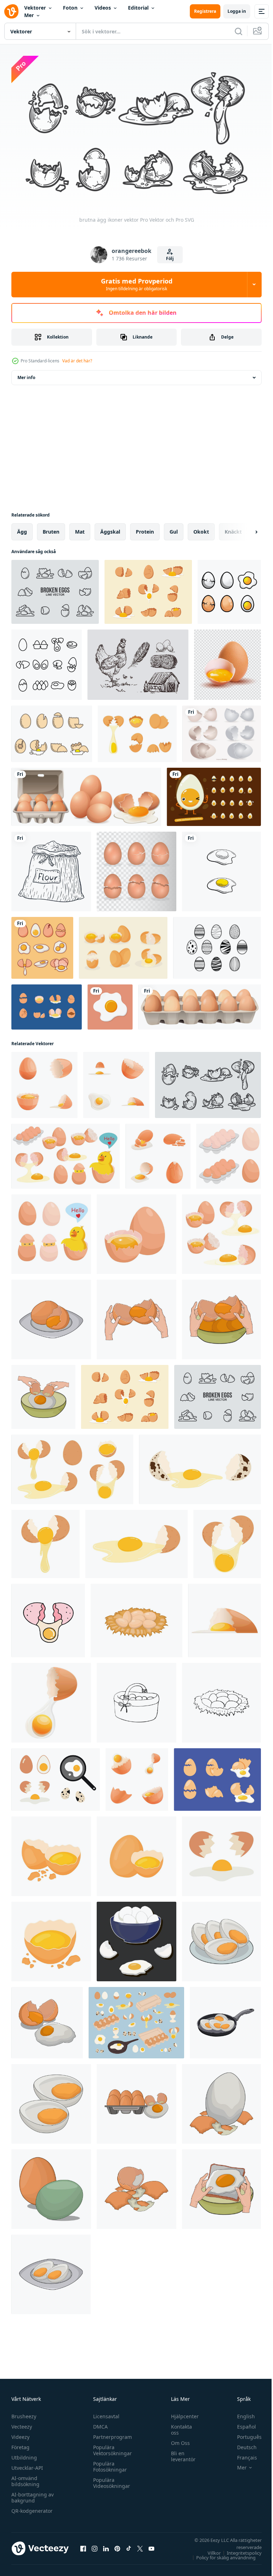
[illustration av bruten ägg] (47, 2019)
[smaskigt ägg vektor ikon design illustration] (221, 868)
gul (174, 528)
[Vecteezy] (11, 11)
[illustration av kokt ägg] (221, 1938)
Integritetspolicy (239, 2550)
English (241, 2413)
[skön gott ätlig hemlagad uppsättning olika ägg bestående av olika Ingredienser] (136, 1938)
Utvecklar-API (27, 2465)
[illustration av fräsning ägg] (225, 2019)
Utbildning (24, 2454)
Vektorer (35, 8)
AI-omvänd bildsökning (25, 2478)
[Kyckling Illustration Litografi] (138, 661)
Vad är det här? (77, 361)
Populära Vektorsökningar (111, 2447)
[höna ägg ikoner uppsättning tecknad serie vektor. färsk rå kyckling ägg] (158, 1153)
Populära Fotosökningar (108, 2463)
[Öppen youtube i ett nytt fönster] (151, 2545)
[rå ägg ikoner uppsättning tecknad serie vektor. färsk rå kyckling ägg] (44, 1082)
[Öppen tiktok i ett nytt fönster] (129, 2545)
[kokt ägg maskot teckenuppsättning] (214, 794)
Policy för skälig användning (221, 2554)
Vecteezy (22, 2423)
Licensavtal (105, 2413)
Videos (103, 8)
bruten (51, 528)
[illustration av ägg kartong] (136, 2101)
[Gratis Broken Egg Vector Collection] (52, 731)
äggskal (110, 528)
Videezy (20, 2434)
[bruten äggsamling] (217, 1776)
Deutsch (242, 2444)
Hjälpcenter (181, 2413)
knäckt (233, 528)
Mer (29, 15)
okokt (201, 528)
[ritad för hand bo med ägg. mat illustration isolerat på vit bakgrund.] (221, 1700)
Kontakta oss (178, 2426)
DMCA (99, 2423)
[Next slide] (245, 529)
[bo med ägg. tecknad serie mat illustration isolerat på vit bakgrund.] (136, 1617)
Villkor (209, 2550)
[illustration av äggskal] (136, 2186)
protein (145, 528)
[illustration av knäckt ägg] (51, 1316)
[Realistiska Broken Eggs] (123, 945)
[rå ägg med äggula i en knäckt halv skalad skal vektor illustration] (51, 1853)
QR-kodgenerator (32, 2508)
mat (80, 528)
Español (241, 2423)
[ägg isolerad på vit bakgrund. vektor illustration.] (229, 589)
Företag (20, 2444)
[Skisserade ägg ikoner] (47, 661)
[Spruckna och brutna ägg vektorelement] (47, 1004)
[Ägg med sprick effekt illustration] (136, 868)
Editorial (138, 8)
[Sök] (239, 31)
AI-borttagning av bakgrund (33, 2494)
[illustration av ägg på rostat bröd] (221, 2186)
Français (242, 2454)
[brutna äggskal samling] (222, 731)
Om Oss (177, 2440)
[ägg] (200, 1004)
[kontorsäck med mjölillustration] (51, 868)
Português (244, 2434)
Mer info (26, 374)
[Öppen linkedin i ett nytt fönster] (106, 2545)
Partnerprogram (111, 2434)
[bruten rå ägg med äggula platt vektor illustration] (51, 1938)
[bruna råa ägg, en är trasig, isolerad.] (227, 661)
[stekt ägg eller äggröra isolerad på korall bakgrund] (110, 1004)
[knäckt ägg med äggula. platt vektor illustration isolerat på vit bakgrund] (227, 1541)
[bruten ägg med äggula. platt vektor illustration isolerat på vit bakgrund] (45, 1541)
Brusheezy (24, 2413)
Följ (170, 258)
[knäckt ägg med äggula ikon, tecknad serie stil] (51, 1700)
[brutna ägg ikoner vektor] (55, 589)
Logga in (237, 11)
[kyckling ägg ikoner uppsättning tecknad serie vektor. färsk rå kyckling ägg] (137, 1776)
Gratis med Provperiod (137, 284)
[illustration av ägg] (51, 2186)
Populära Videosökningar (110, 2480)
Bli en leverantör (180, 2453)
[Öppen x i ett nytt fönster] (140, 2545)
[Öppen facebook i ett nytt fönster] (83, 2545)
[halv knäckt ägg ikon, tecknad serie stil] (224, 1617)
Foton (70, 8)
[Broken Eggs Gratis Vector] (137, 731)
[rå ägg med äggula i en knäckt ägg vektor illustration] (136, 1853)
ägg (22, 528)
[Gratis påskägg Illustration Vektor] (217, 945)
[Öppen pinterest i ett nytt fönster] (117, 2545)
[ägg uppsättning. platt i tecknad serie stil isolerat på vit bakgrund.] (66, 1153)
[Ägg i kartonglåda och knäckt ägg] (86, 794)
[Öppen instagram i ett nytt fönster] (95, 2545)
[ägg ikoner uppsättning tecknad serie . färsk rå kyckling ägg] (116, 1082)
